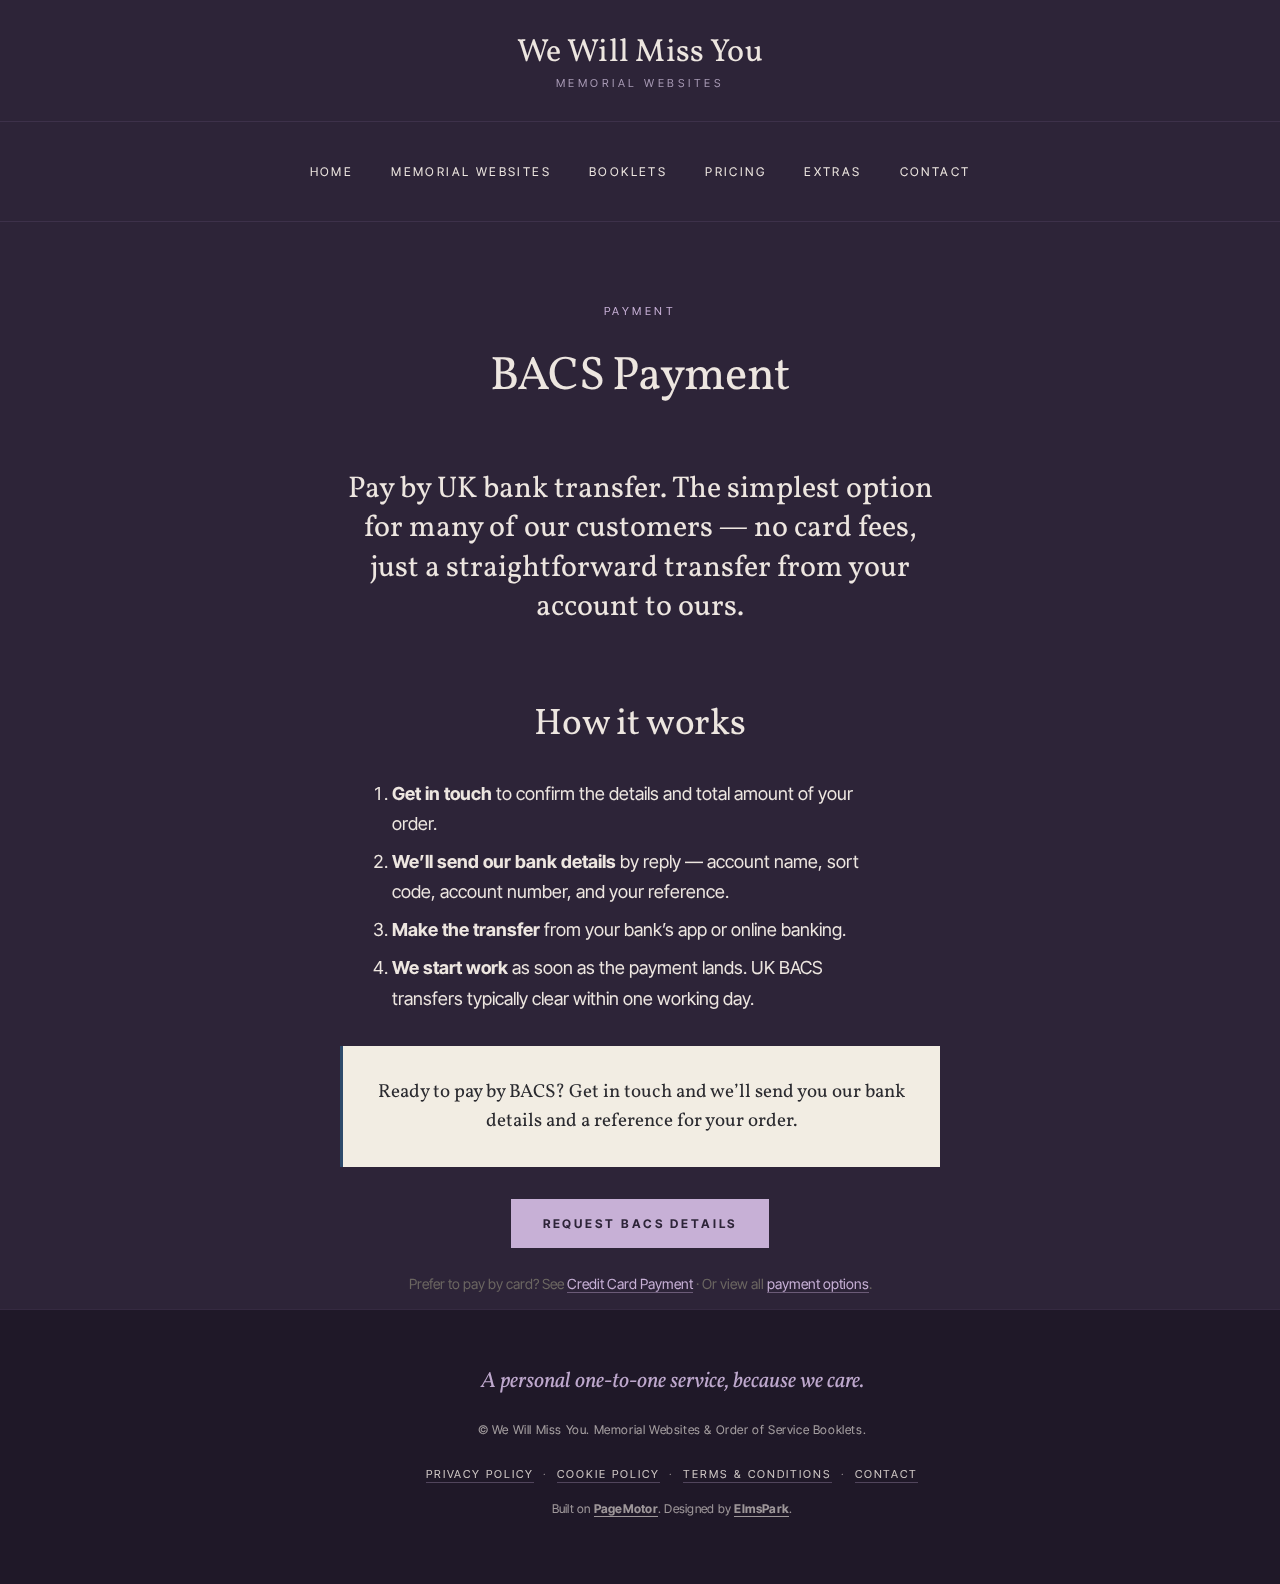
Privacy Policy (480, 1474)
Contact (935, 171)
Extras (832, 171)
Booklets (628, 171)
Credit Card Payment (630, 1283)
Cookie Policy (608, 1474)
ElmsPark (761, 1508)
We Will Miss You (640, 53)
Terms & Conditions (757, 1474)
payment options (818, 1283)
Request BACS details (640, 1223)
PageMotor (626, 1508)
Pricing (735, 171)
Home (332, 171)
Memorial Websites (471, 171)
